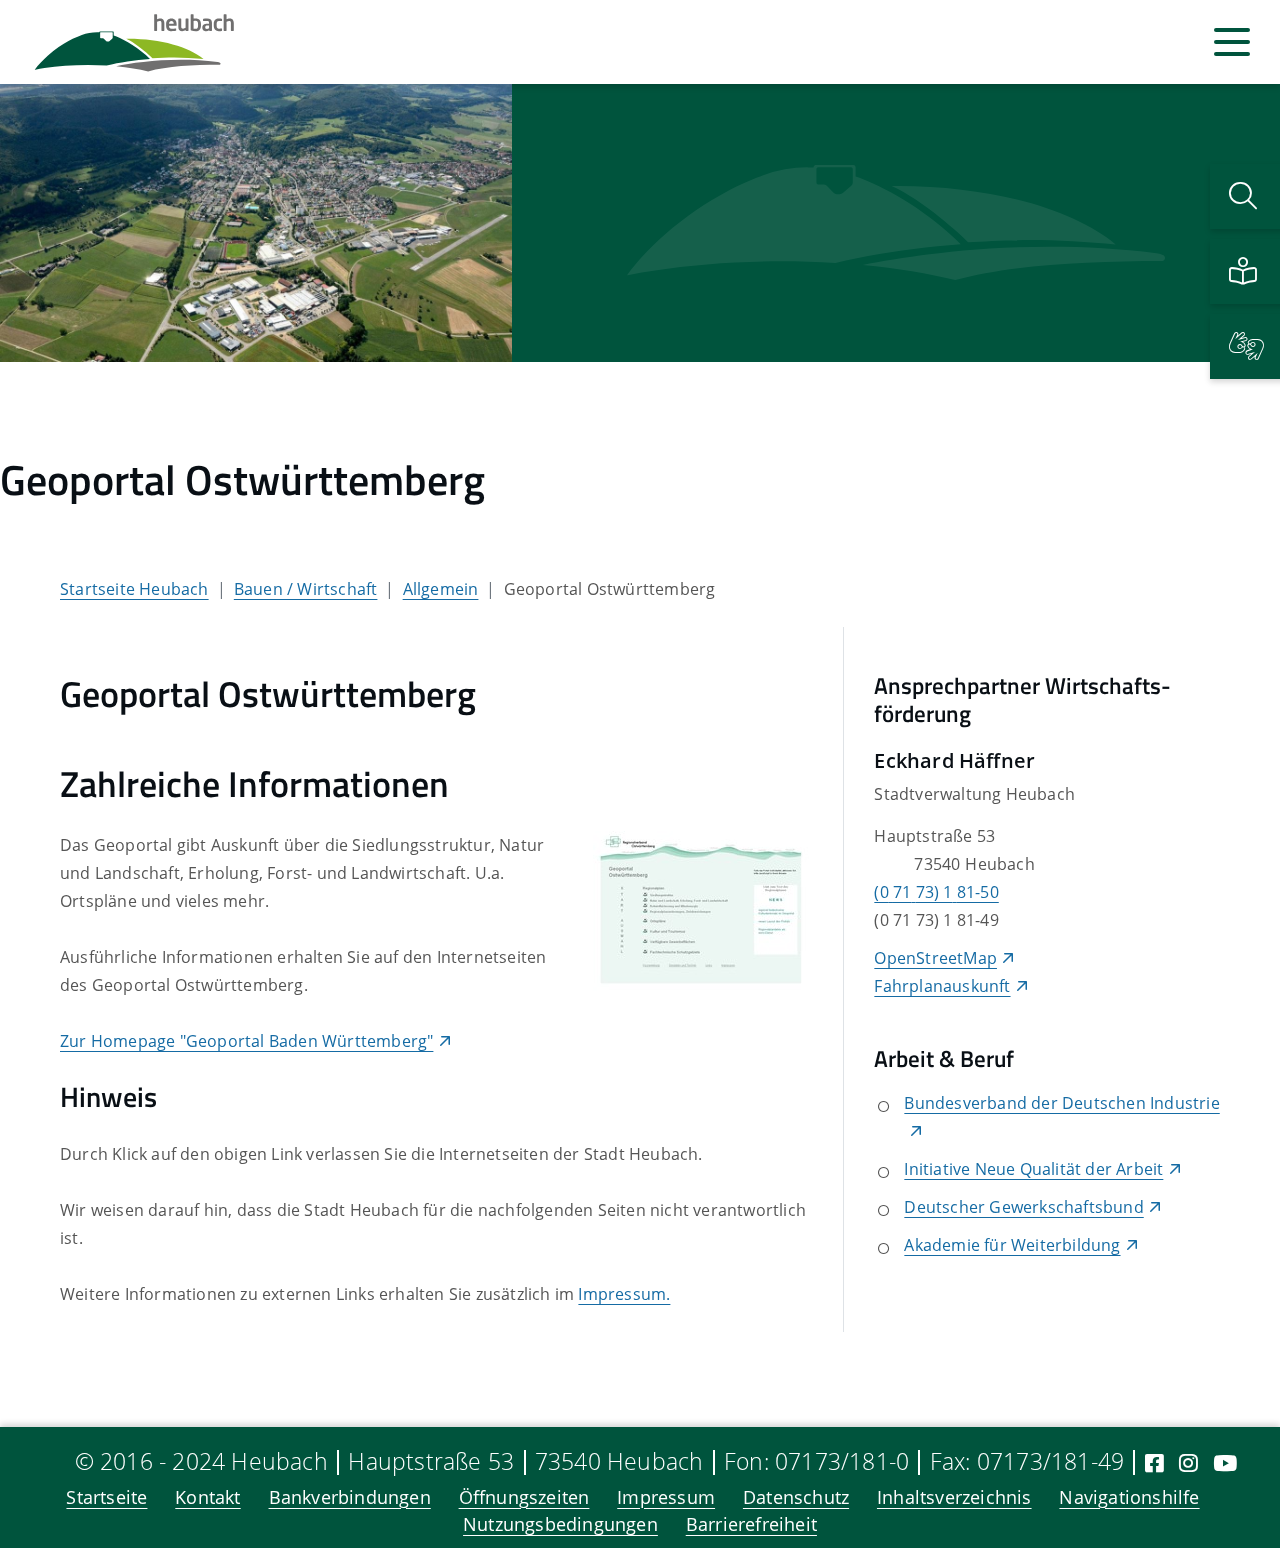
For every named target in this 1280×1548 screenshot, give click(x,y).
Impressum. (624, 1294)
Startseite (106, 1498)
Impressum (666, 1498)
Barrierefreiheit (751, 1525)
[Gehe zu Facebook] (1154, 1462)
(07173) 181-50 (936, 892)
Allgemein (441, 589)
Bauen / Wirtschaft (306, 589)
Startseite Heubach (134, 589)
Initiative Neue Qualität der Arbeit (1033, 1169)
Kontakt (207, 1498)
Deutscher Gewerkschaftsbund (1023, 1207)
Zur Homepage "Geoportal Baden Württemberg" (246, 1041)
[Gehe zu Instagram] (1188, 1462)
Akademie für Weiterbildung (1012, 1245)
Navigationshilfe (1129, 1498)
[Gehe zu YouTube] (1225, 1462)
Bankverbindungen (350, 1498)
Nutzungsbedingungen (560, 1525)
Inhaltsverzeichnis (954, 1498)
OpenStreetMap (935, 958)
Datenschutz (796, 1498)
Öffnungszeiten (524, 1498)
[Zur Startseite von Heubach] (134, 42)
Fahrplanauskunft (942, 986)
